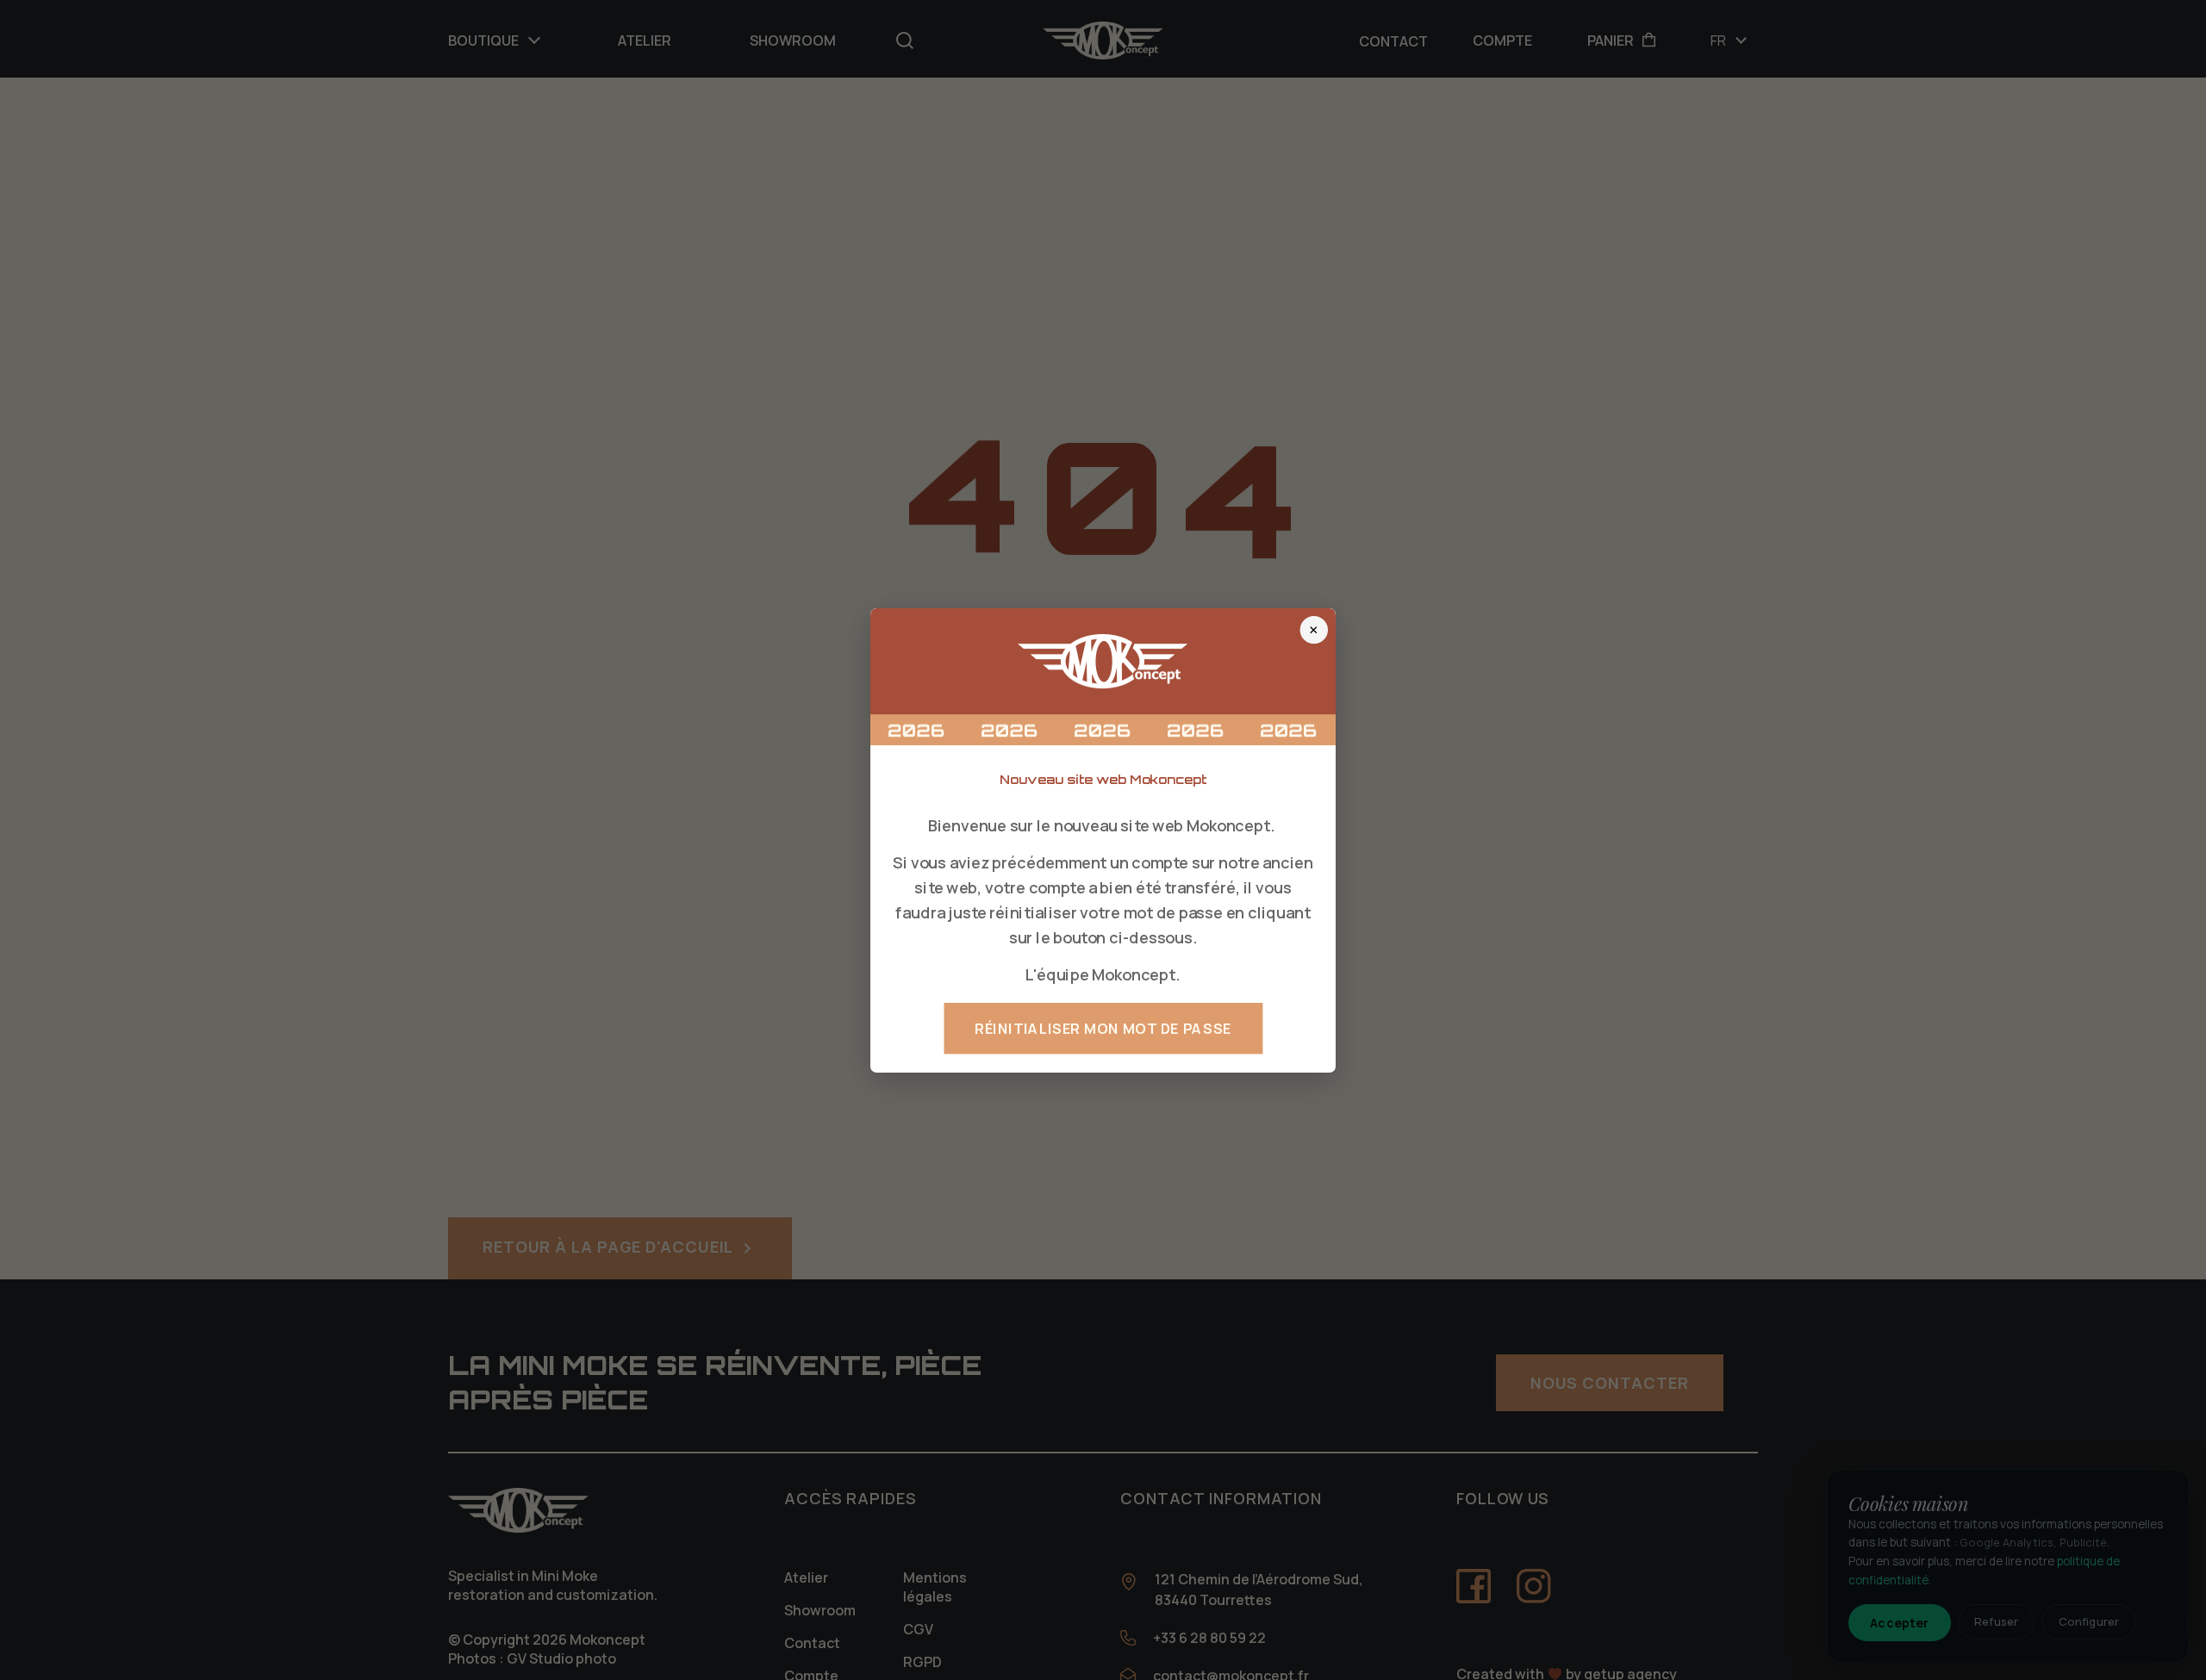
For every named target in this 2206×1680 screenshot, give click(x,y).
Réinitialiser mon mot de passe (1103, 1028)
